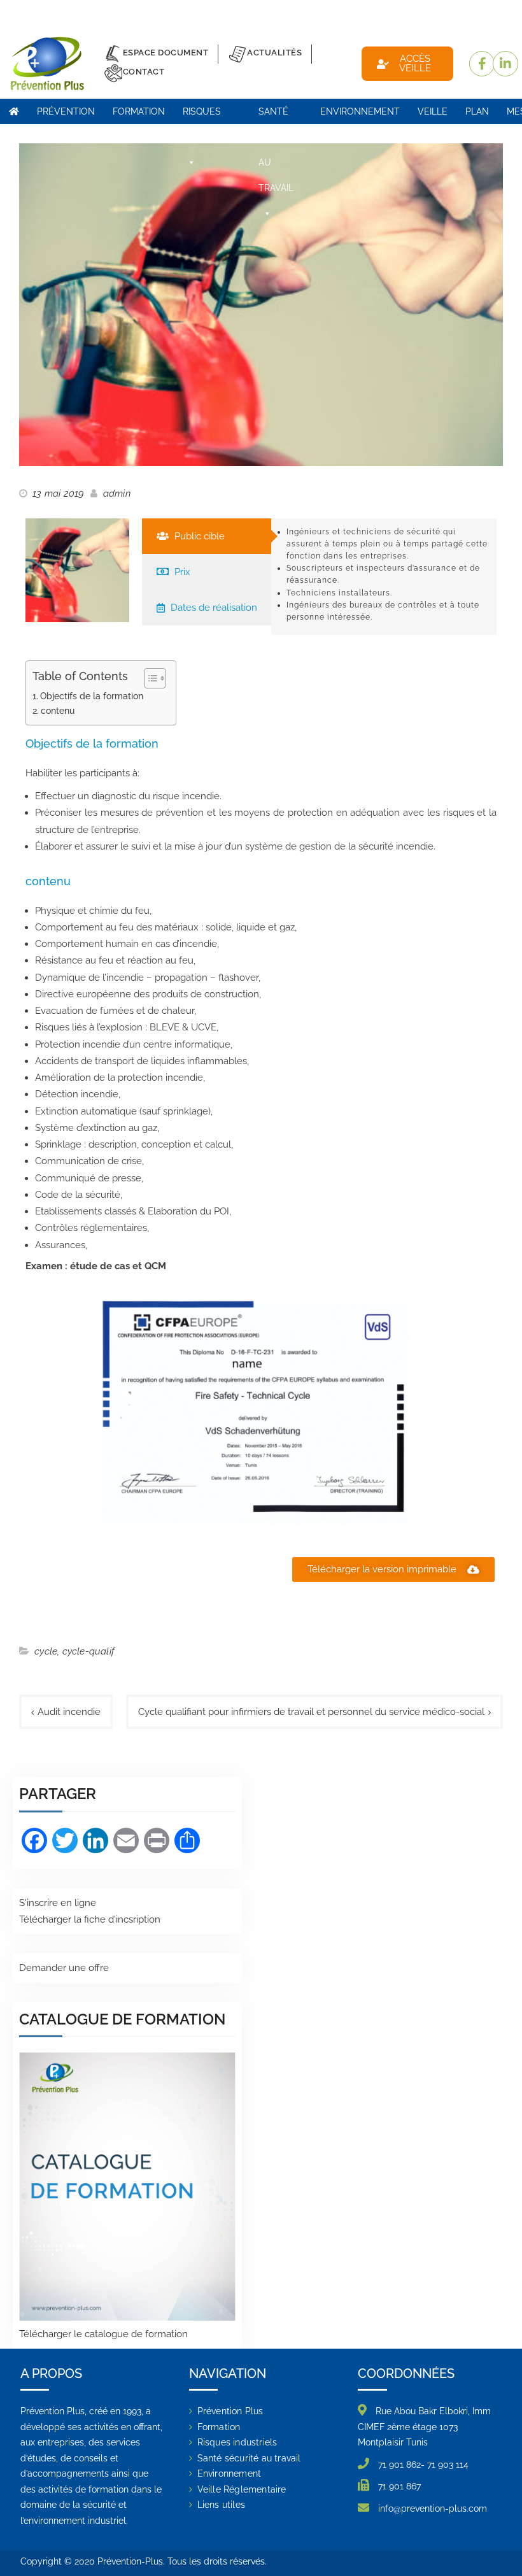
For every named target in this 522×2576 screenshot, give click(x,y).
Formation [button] (139, 111)
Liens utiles (221, 2505)
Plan (477, 111)
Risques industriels (237, 2442)
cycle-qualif (88, 1651)
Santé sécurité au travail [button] (280, 115)
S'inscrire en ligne (58, 1903)
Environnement (229, 2473)
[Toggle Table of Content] (149, 678)
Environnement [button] (360, 111)
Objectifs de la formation (92, 696)
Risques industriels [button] (212, 115)
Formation (219, 2427)
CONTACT (144, 72)
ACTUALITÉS (274, 53)
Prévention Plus (66, 115)
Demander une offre (64, 1968)
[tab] (207, 536)
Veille (433, 111)
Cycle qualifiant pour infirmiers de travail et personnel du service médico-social (311, 1712)
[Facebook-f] (482, 64)
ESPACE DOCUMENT (166, 53)
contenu (58, 711)
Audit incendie (69, 1712)
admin (117, 494)
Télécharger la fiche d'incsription (90, 1919)
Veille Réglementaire (242, 2489)
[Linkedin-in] (505, 64)
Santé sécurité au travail (249, 2458)
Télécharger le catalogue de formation (103, 2334)
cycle (46, 1651)
